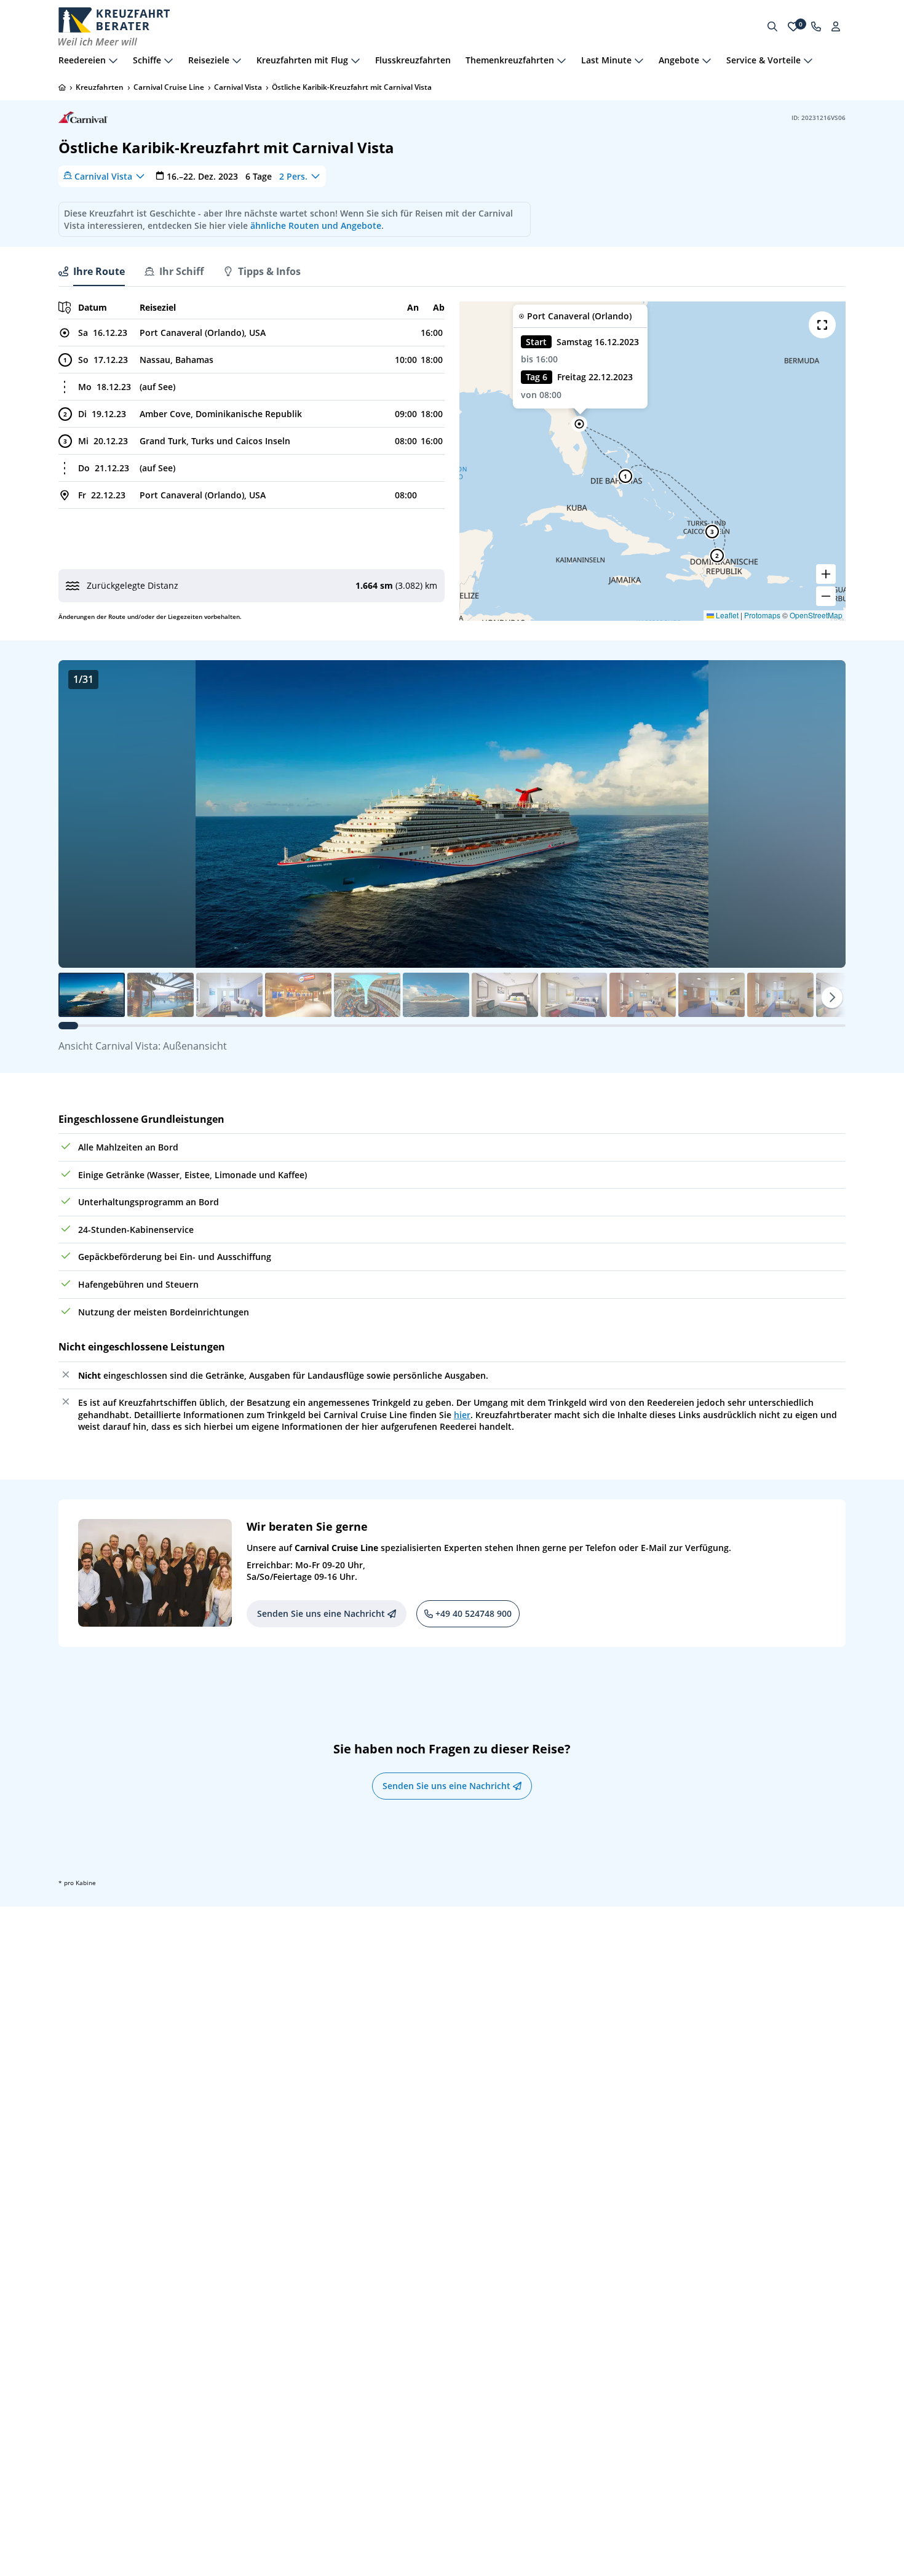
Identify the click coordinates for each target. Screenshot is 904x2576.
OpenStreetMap (816, 615)
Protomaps (762, 615)
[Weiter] (832, 997)
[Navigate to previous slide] (81, 814)
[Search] (772, 26)
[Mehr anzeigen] (113, 60)
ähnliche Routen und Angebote (316, 225)
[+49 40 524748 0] (816, 26)
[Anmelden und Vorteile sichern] (836, 26)
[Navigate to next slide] (823, 814)
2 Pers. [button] (293, 176)
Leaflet (726, 615)
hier (462, 1415)
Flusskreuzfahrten (413, 60)
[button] (579, 424)
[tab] (92, 271)
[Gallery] (452, 814)
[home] (62, 87)
